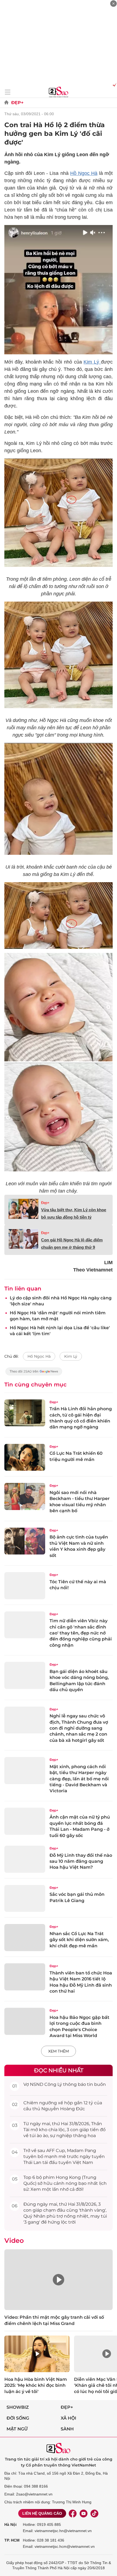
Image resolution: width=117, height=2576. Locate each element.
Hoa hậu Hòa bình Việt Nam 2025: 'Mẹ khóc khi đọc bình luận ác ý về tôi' (36, 2385)
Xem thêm (59, 2051)
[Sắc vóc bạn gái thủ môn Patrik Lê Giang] (25, 1899)
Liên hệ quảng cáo (42, 2513)
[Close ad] (113, 4)
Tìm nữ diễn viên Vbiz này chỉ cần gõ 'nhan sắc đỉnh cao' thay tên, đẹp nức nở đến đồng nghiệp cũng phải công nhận (81, 1633)
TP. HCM (12, 2540)
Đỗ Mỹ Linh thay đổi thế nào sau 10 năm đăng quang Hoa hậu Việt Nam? (81, 1861)
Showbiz (18, 2407)
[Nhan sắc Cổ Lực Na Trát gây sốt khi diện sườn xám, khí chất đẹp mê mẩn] (25, 1938)
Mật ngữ (17, 2429)
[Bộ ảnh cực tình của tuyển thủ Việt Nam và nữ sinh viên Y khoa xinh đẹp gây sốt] (25, 1541)
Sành (67, 2429)
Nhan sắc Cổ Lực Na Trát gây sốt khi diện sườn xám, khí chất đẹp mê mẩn (79, 1940)
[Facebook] (73, 2513)
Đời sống (18, 2418)
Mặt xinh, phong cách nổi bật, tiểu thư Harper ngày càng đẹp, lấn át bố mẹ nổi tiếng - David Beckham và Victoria (79, 1779)
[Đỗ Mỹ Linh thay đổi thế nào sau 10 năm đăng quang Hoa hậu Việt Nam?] (25, 1859)
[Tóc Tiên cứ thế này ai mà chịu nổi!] (25, 1586)
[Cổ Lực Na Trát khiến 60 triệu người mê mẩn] (25, 1457)
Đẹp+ (17, 103)
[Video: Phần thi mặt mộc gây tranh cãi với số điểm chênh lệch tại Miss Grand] (59, 2280)
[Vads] (114, 85)
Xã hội (68, 2418)
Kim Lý (92, 362)
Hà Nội (10, 2524)
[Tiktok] (94, 2513)
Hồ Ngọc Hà (84, 173)
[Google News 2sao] (34, 1374)
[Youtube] (84, 2513)
